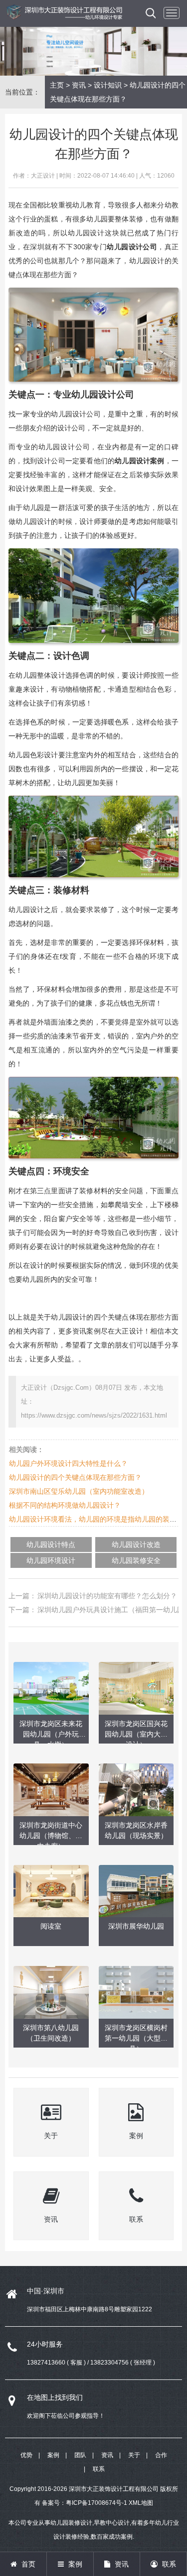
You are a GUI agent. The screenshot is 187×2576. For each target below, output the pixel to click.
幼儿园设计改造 (136, 1545)
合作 (161, 2455)
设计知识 (108, 85)
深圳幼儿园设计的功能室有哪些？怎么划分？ (107, 1596)
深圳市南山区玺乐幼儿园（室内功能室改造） (79, 1491)
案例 (53, 2455)
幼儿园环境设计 (51, 1560)
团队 (80, 2455)
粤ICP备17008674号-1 (96, 2503)
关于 (134, 2455)
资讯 (79, 85)
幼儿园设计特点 (51, 1545)
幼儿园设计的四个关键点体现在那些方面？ (75, 1477)
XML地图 (141, 2503)
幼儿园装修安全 (136, 1560)
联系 (99, 2469)
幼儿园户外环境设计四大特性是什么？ (68, 1463)
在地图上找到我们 (55, 2397)
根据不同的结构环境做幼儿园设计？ (65, 1505)
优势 (26, 2455)
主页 (57, 85)
